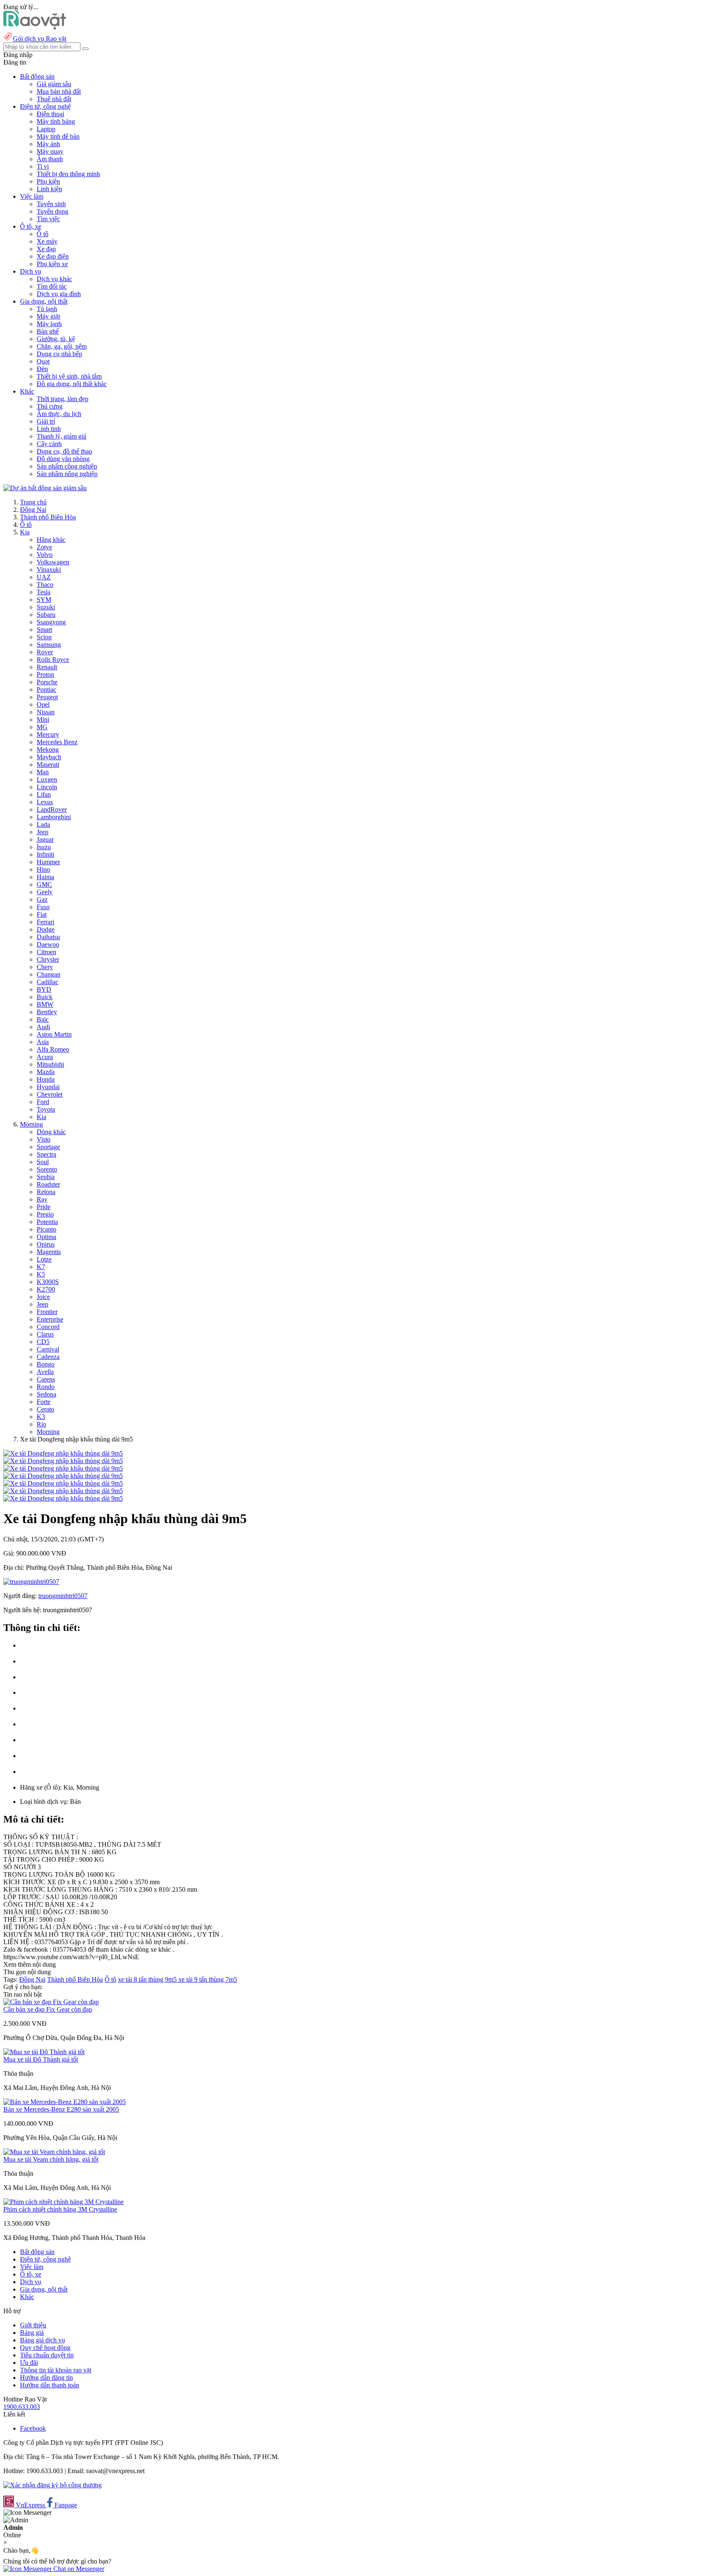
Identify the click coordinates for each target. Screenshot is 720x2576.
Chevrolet (50, 1094)
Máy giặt (48, 316)
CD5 (43, 1342)
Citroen (46, 952)
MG (42, 727)
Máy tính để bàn (58, 136)
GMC (44, 884)
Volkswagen (53, 562)
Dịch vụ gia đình (59, 294)
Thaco (45, 585)
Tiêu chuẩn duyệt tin (47, 2355)
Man (43, 772)
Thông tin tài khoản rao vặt (56, 2370)
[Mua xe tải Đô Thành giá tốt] (44, 2052)
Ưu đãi (29, 2363)
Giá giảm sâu (54, 84)
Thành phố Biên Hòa (48, 517)
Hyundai (48, 1087)
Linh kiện (49, 189)
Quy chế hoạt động (45, 2348)
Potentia (47, 1222)
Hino (43, 869)
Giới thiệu (33, 2325)
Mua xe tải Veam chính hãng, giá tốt (51, 2159)
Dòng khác (51, 1132)
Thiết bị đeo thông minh (68, 174)
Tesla (44, 592)
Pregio (45, 1214)
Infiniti (45, 854)
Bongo (46, 1364)
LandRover (52, 809)
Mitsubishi (50, 1064)
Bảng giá (32, 2333)
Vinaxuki (49, 570)
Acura (45, 1057)
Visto (44, 1139)
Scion (44, 637)
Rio (41, 1424)
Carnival (48, 1349)
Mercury (48, 734)
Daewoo (48, 944)
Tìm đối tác (52, 286)
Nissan (46, 712)
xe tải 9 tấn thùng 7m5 (208, 1979)
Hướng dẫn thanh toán (50, 2385)
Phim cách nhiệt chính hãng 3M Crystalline (60, 2209)
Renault (47, 667)
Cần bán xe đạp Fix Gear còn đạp (48, 2009)
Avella (45, 1372)
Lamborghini (54, 817)
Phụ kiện (48, 181)
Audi (43, 1027)
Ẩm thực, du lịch (59, 414)
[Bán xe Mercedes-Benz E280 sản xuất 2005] (65, 2102)
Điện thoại (50, 114)
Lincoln (47, 787)
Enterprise (50, 1319)
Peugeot (47, 697)
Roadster (48, 1184)
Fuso (43, 907)
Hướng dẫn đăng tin (46, 2378)
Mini (43, 719)
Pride (44, 1207)
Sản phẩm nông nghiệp (67, 474)
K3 (41, 1417)
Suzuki (46, 607)
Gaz (42, 899)
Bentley (47, 1012)
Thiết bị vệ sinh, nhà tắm (69, 376)
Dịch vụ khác (54, 279)
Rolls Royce (53, 660)
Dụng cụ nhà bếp (59, 354)
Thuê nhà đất (54, 99)
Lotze (44, 1259)
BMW (45, 1004)
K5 (41, 1274)
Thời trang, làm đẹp (62, 399)
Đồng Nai (33, 510)
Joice (43, 1297)
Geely (45, 892)
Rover (45, 652)
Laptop (46, 129)
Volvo (45, 555)
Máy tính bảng (56, 121)
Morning (31, 1124)
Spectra (46, 1154)
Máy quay (50, 151)
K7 (41, 1267)
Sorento (47, 1169)
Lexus (45, 802)
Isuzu (44, 847)
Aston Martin (54, 1034)
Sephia (46, 1177)
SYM (44, 600)
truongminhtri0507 (63, 1596)
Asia (43, 1042)
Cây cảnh (49, 444)
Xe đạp (46, 249)
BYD (44, 989)
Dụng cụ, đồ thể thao (64, 451)
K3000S (48, 1282)
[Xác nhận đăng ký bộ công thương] (52, 2485)
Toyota (46, 1109)
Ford (43, 1102)
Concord (48, 1327)
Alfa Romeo (53, 1049)
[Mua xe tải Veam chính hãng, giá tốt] (54, 2152)
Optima (46, 1237)
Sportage (48, 1147)
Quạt (43, 361)
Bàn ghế (48, 331)
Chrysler (48, 959)
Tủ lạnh (47, 309)
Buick (45, 997)
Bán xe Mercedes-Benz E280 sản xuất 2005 (61, 2109)
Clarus (45, 1334)
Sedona (46, 1394)
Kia (25, 532)
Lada (43, 824)
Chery (45, 967)
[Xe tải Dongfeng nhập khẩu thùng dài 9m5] (63, 1453)
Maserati (48, 764)
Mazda (46, 1072)
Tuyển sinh (51, 204)
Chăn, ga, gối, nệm (62, 346)
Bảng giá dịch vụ (42, 2340)
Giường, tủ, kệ (56, 339)
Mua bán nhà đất (59, 91)
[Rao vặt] (35, 27)
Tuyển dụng (52, 211)
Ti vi (43, 166)
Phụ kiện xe (52, 264)
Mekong (48, 749)
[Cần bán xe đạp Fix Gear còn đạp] (51, 2002)
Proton (45, 675)
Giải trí (46, 421)
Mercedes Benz (57, 742)
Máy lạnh (49, 324)
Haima (45, 877)
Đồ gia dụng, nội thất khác (72, 384)
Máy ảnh (48, 144)
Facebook (33, 2428)
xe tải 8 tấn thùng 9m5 (148, 1979)
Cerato (45, 1409)
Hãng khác (51, 540)
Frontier (47, 1312)
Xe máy (47, 241)
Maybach (49, 757)
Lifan (44, 794)
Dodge (46, 929)
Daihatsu (48, 937)
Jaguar (45, 839)
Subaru (46, 615)
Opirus (46, 1244)
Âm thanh (50, 159)
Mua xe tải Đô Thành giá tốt (41, 2059)
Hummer (48, 862)
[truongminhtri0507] (31, 1582)
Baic (43, 1019)
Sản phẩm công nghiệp (67, 466)
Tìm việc (48, 219)
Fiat (42, 914)
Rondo (46, 1387)
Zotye (44, 547)
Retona (46, 1192)
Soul (43, 1162)
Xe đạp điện (53, 256)
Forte (44, 1402)
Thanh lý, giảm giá (61, 436)
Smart (44, 630)
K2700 (46, 1289)
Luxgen (47, 779)
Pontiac (46, 690)
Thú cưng (50, 406)
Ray (42, 1199)
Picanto (46, 1229)
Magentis (49, 1252)
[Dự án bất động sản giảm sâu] (45, 488)
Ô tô (42, 234)
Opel (43, 704)
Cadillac (47, 982)
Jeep (42, 832)
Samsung (49, 645)
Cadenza (48, 1357)
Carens (46, 1379)
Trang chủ (33, 502)
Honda (46, 1079)
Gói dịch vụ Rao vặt (40, 39)
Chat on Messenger (78, 2569)
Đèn (42, 369)
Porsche (47, 682)
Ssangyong (51, 622)
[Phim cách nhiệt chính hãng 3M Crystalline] (64, 2202)
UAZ (44, 577)
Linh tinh (49, 429)
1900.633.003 (22, 2407)
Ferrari (45, 922)
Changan (49, 974)
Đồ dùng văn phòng (63, 459)
